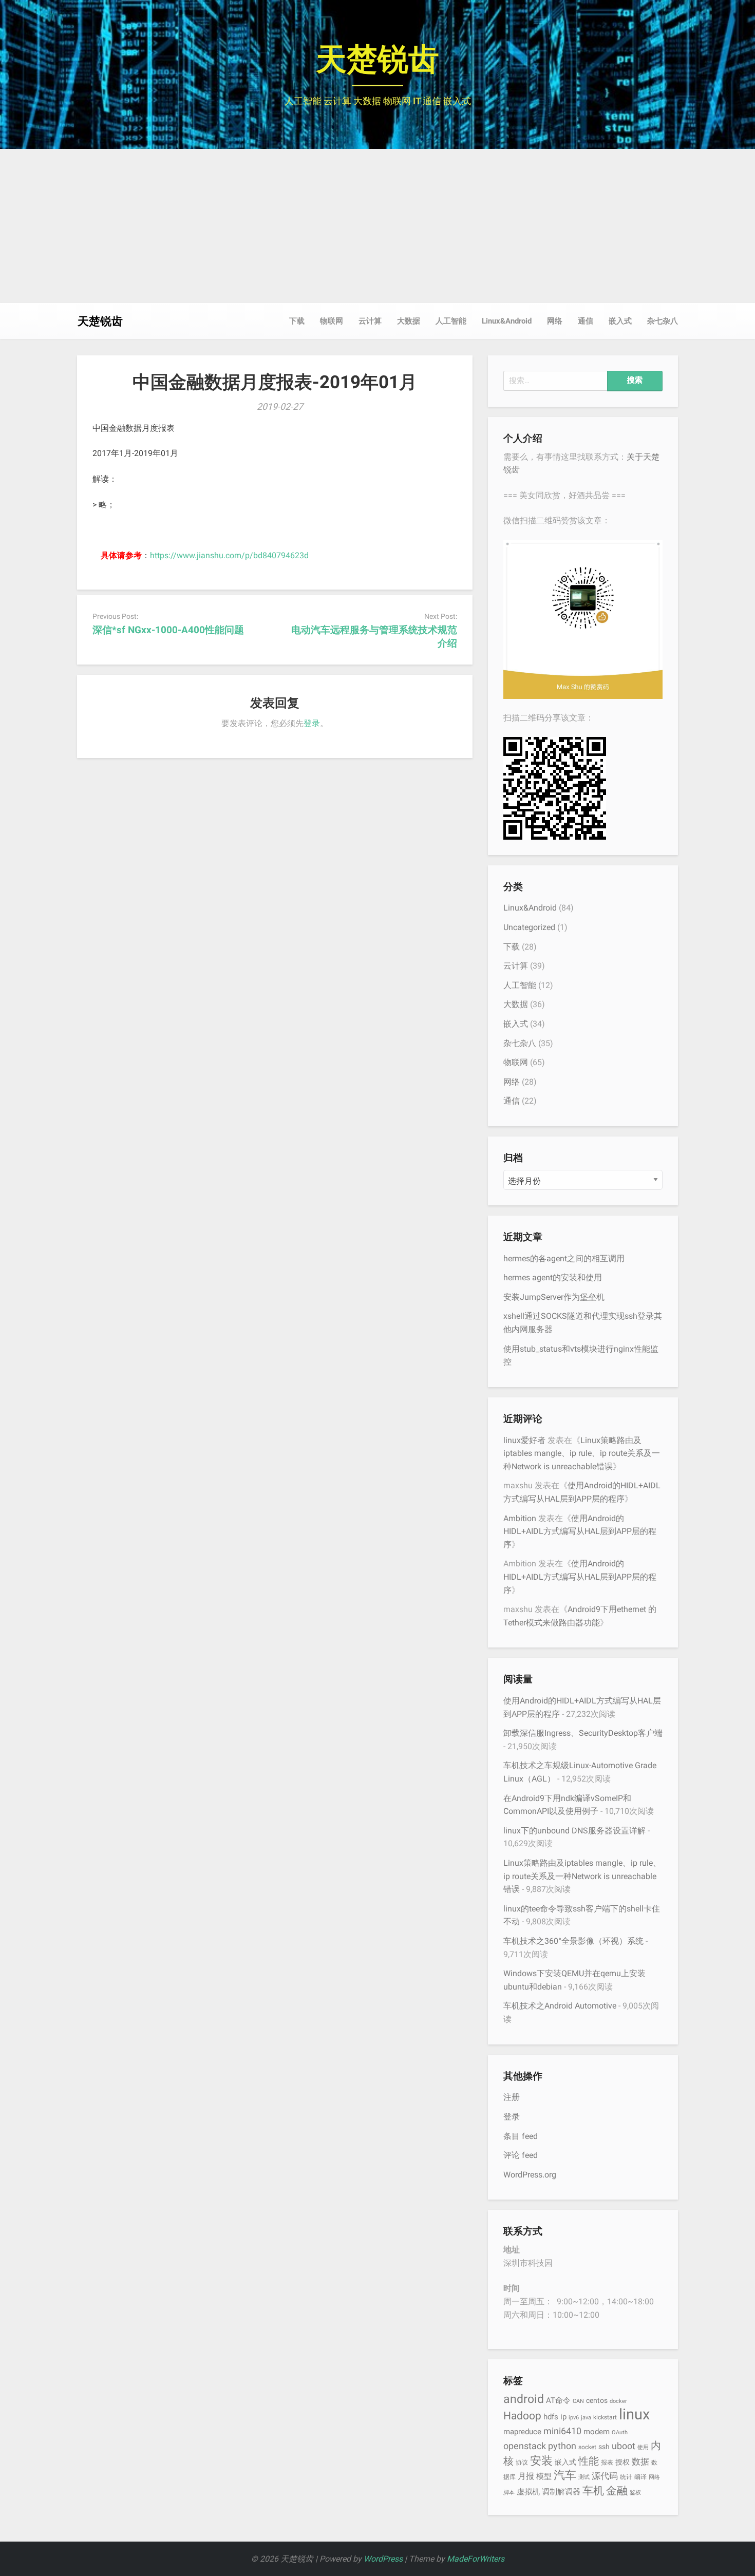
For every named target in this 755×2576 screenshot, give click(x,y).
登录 (312, 723)
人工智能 (451, 321)
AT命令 (558, 2400)
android (524, 2399)
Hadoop (522, 2416)
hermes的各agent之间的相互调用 (564, 1258)
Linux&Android (507, 321)
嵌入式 (620, 321)
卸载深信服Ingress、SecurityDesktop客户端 (583, 1733)
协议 (522, 2462)
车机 (593, 2490)
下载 (297, 321)
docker (618, 2401)
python (562, 2446)
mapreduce (522, 2432)
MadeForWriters (476, 2559)
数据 (640, 2461)
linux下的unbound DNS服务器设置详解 (574, 1831)
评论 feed (521, 2155)
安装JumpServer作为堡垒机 (554, 1297)
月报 (526, 2476)
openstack (525, 2446)
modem (597, 2432)
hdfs (551, 2417)
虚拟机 (528, 2492)
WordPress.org (530, 2175)
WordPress (383, 2559)
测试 (584, 2477)
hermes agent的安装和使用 (553, 1277)
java (586, 2418)
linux (634, 2414)
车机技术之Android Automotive (560, 2006)
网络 (555, 321)
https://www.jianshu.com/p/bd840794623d (229, 555)
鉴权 (635, 2493)
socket (587, 2447)
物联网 (332, 321)
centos (597, 2400)
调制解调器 (561, 2492)
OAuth (620, 2432)
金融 (617, 2490)
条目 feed (521, 2136)
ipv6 (574, 2418)
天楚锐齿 (377, 59)
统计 (626, 2477)
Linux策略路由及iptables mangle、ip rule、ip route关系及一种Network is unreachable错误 (582, 1453)
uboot (624, 2446)
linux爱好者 (524, 1440)
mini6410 (562, 2431)
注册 (512, 2097)
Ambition (520, 1518)
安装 (541, 2460)
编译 (640, 2477)
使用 (643, 2447)
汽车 (565, 2475)
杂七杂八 (663, 321)
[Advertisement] (377, 226)
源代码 (605, 2476)
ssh (604, 2447)
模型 (544, 2476)
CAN (578, 2401)
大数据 (409, 321)
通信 (586, 321)
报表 (607, 2462)
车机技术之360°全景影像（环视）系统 (573, 1941)
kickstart (605, 2417)
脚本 (509, 2493)
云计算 (370, 321)
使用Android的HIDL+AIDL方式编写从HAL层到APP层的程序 (580, 1531)
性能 (589, 2461)
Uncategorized (529, 927)
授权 (622, 2462)
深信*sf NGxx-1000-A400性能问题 (168, 630)
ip (563, 2417)
